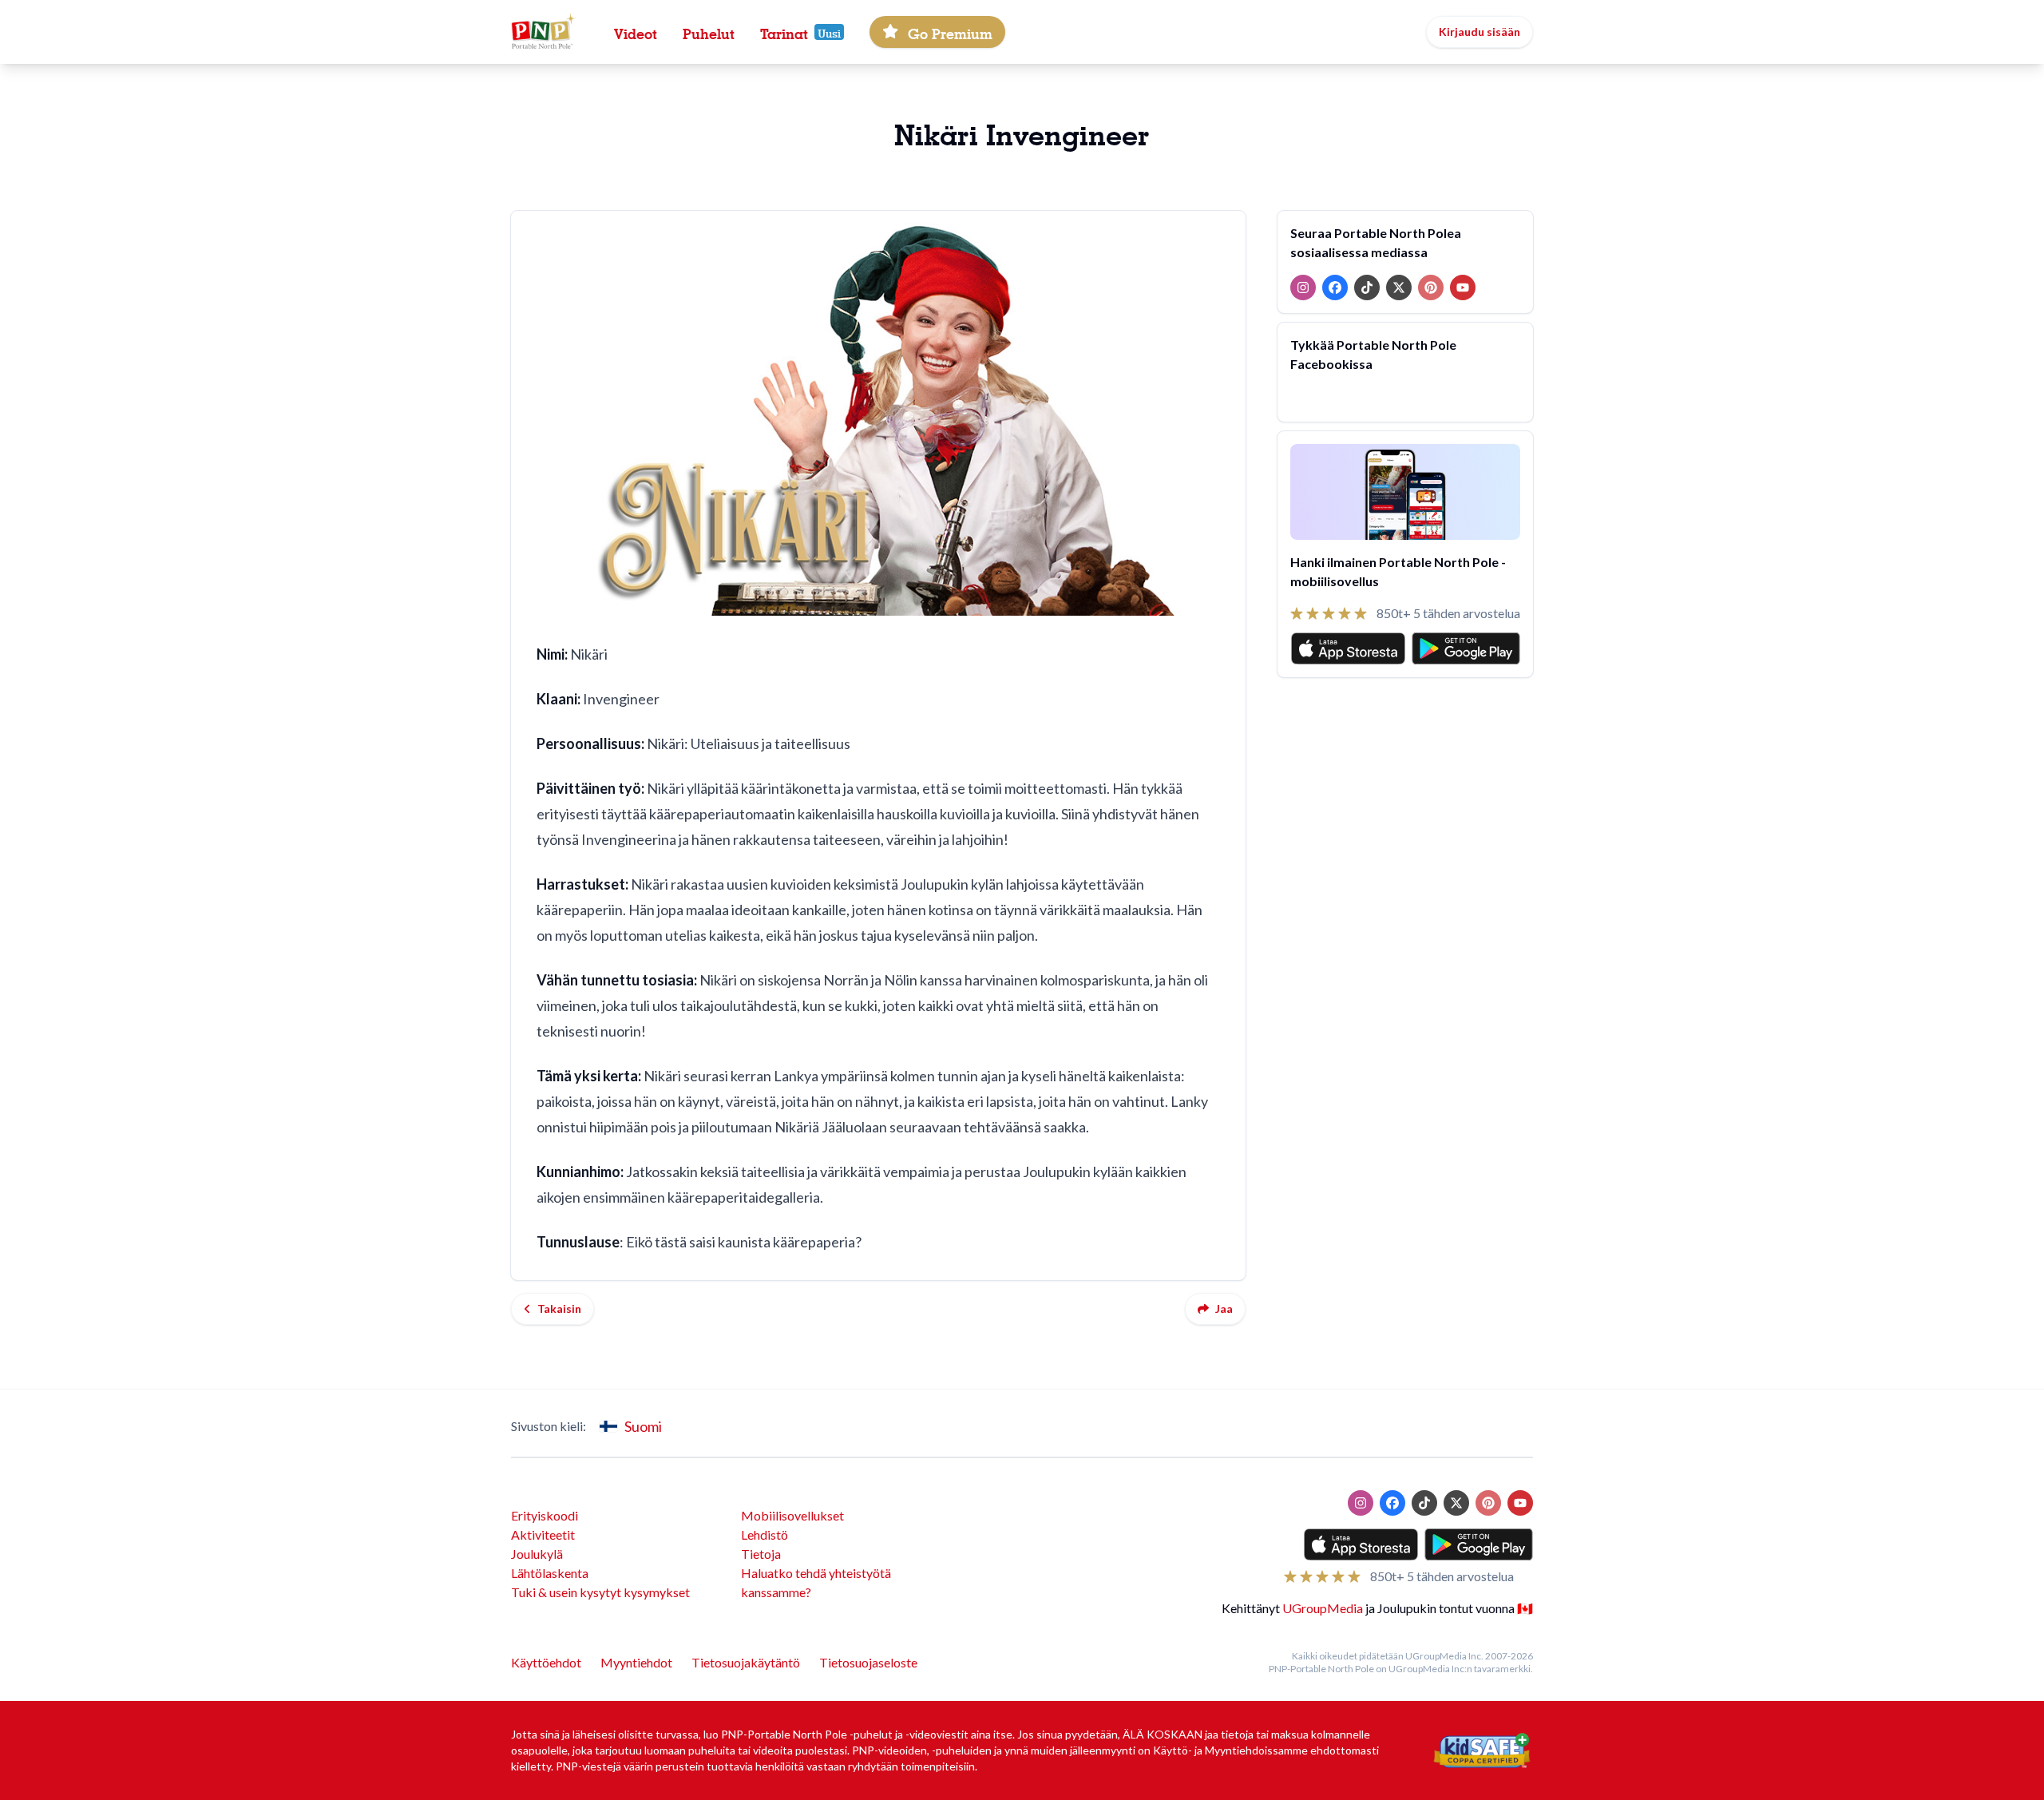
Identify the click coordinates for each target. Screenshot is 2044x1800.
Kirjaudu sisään (1480, 32)
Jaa (1224, 1308)
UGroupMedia (1323, 1608)
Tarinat (784, 32)
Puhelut (709, 32)
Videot (636, 32)
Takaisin (559, 1308)
